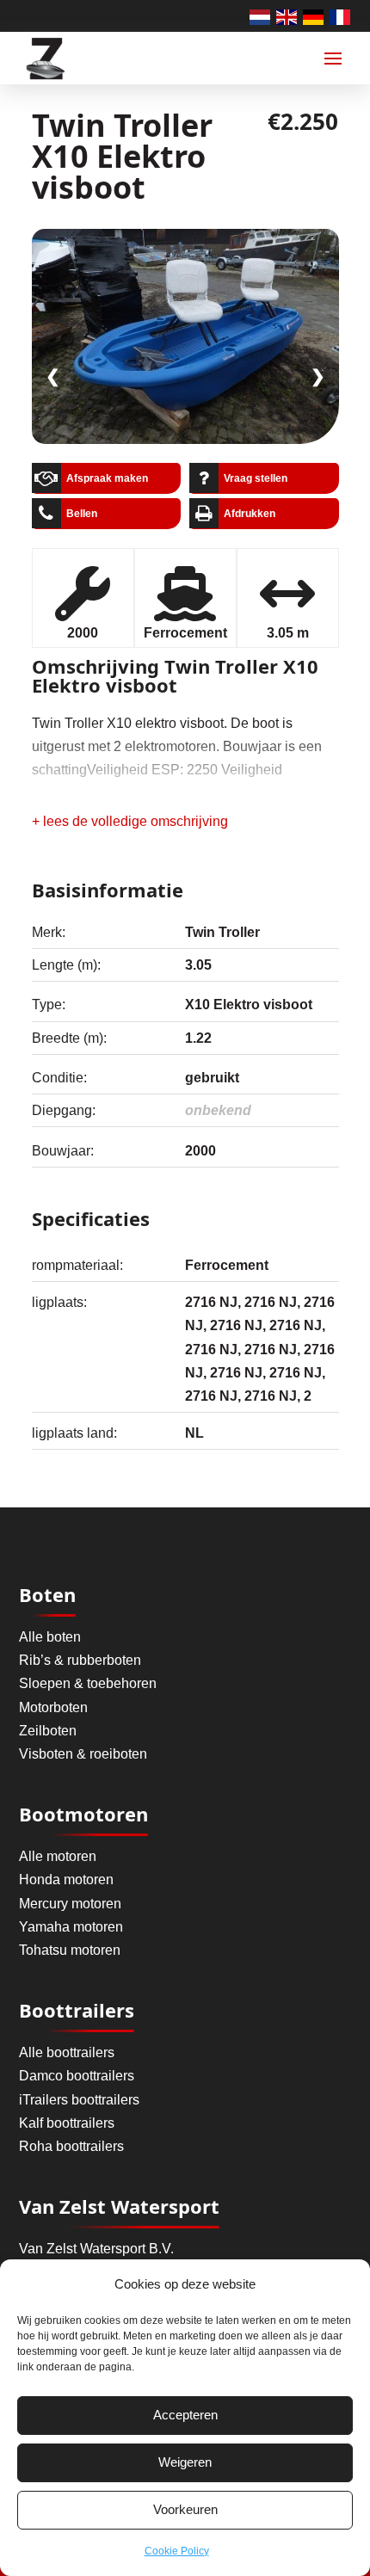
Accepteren (185, 2415)
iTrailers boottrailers (79, 2100)
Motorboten (53, 1707)
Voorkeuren (185, 2509)
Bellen (82, 514)
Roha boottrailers (71, 2146)
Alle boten (50, 1637)
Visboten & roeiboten (83, 1754)
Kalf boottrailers (67, 2123)
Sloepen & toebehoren (88, 1683)
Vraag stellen (256, 478)
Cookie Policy (177, 2551)
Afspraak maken (107, 478)
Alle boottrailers (67, 2052)
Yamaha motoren (71, 1927)
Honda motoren (66, 1880)
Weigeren (185, 2462)
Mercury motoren (70, 1904)
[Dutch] (261, 16)
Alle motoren (58, 1856)
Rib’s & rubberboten (80, 1660)
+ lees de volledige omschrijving (130, 821)
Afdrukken (250, 514)
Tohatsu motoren (70, 1950)
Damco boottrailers (77, 2076)
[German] (314, 16)
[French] (341, 16)
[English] (287, 16)
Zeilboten (48, 1731)
